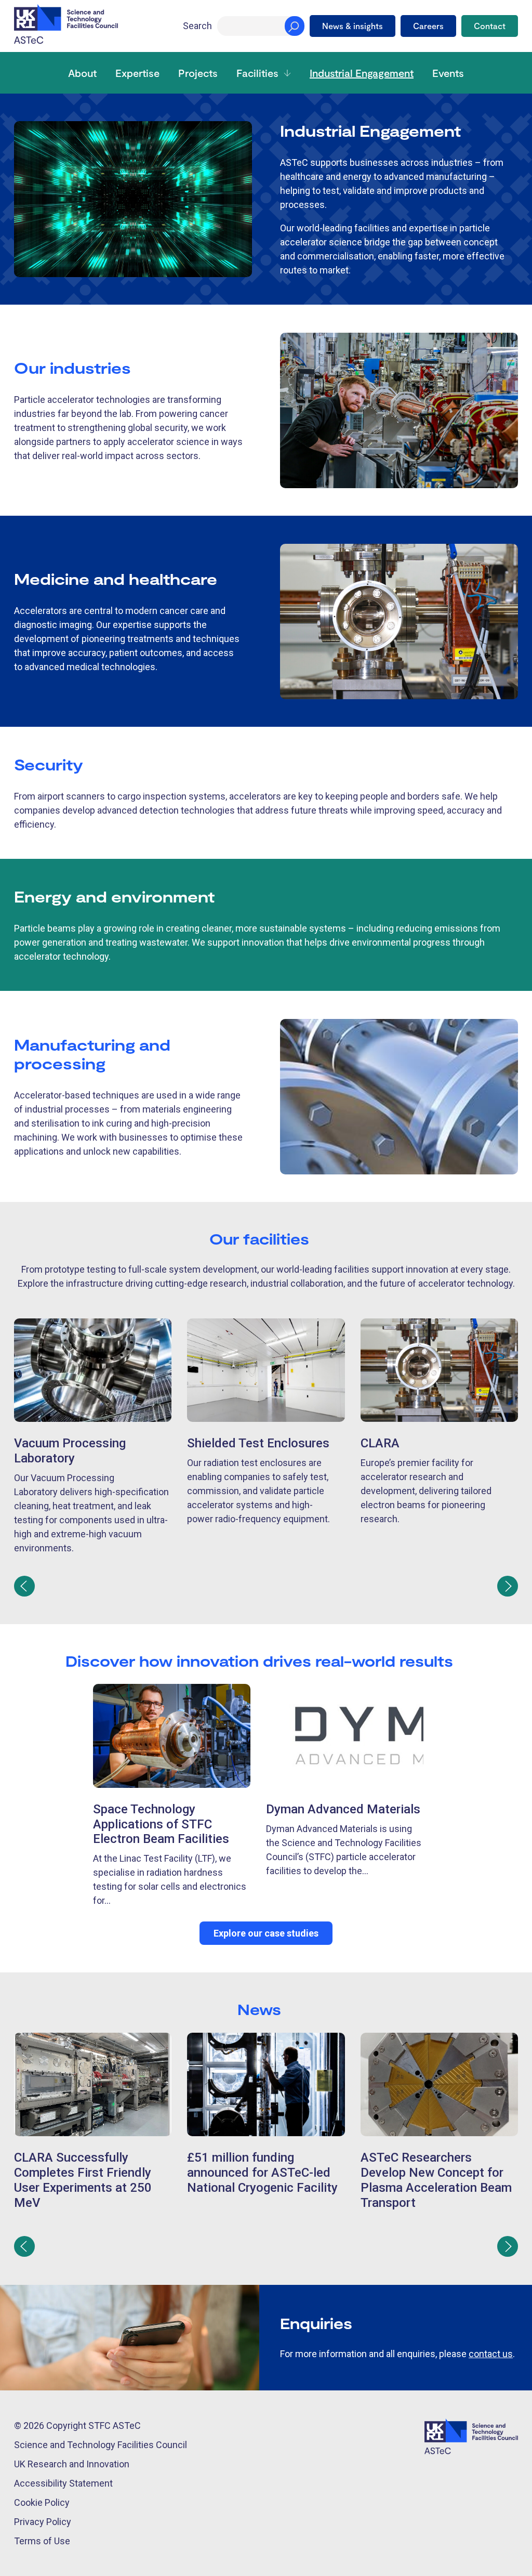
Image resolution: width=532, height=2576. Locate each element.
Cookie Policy (42, 2502)
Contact (490, 26)
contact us (491, 2354)
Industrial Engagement (362, 73)
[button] (24, 1586)
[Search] (295, 26)
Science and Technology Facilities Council (101, 2445)
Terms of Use (42, 2541)
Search (197, 26)
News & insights (353, 26)
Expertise (137, 73)
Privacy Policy (43, 2522)
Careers (428, 26)
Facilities (257, 73)
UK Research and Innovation (72, 2464)
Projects (198, 73)
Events (448, 73)
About (82, 73)
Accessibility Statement (63, 2483)
